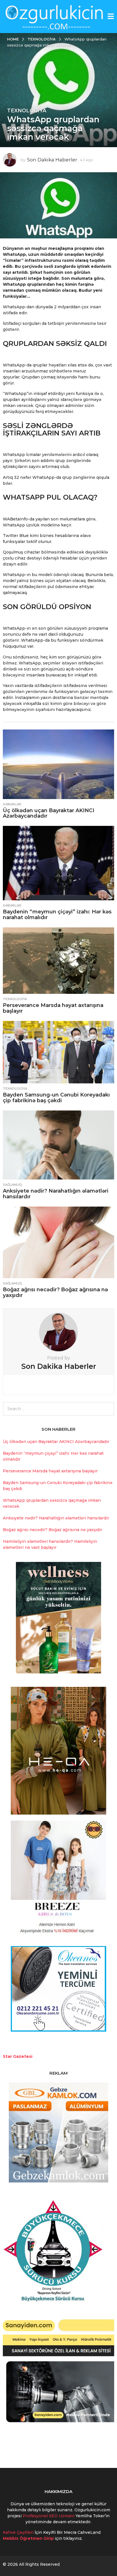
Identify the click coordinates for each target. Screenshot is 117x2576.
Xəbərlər (12, 804)
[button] (111, 17)
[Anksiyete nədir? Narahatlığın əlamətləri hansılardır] (58, 1145)
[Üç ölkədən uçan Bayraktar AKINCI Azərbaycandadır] (58, 764)
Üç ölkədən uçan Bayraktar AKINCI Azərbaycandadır (49, 813)
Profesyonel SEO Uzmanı (49, 2516)
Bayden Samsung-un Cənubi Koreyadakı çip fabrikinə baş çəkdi (56, 1098)
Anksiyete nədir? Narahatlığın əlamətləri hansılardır (56, 1194)
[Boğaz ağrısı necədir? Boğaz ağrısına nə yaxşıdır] (58, 1242)
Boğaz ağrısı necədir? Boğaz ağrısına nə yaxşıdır (55, 1292)
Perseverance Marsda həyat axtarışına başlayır (53, 1008)
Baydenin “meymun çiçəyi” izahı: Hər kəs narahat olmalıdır (57, 915)
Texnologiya (27, 111)
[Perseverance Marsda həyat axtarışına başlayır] (58, 960)
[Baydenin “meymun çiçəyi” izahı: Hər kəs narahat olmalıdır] (58, 863)
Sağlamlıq (12, 1185)
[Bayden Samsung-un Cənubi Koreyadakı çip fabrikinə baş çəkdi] (58, 1052)
